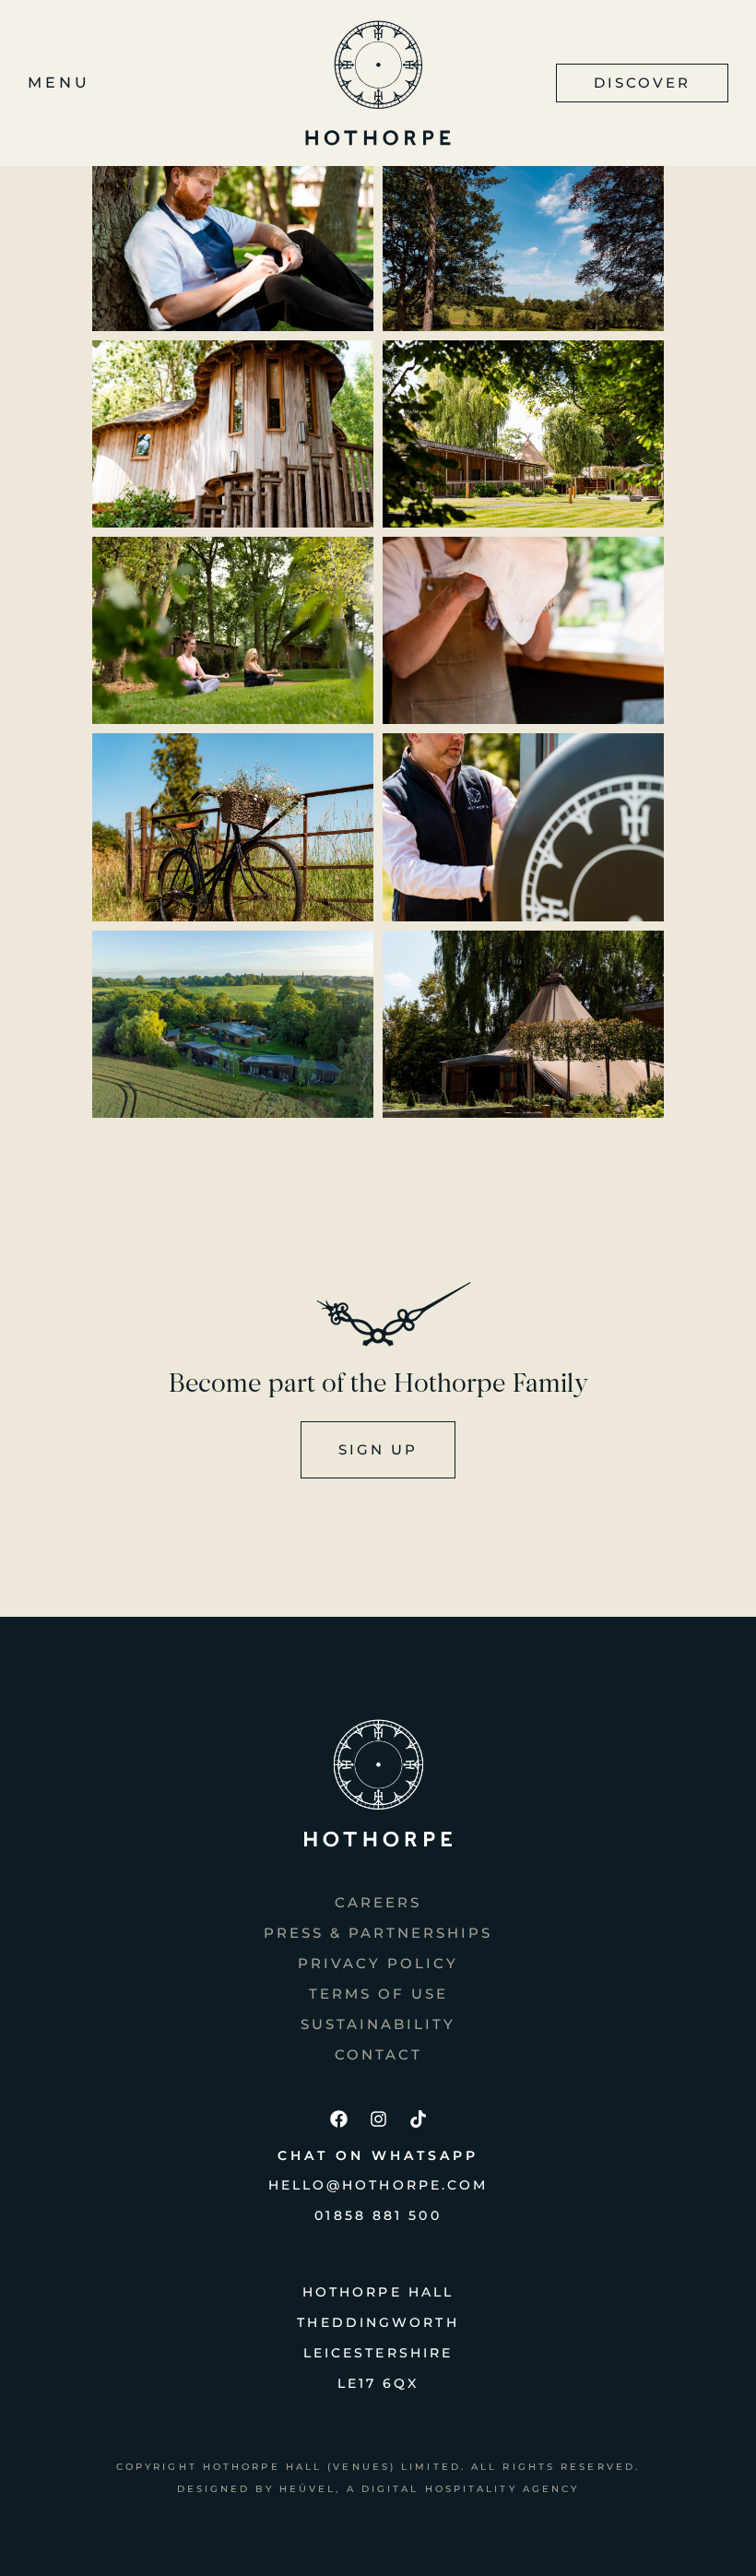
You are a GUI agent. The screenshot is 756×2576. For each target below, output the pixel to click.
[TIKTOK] (418, 2119)
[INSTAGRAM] (378, 2119)
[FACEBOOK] (338, 2119)
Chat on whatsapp (378, 2155)
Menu (59, 83)
